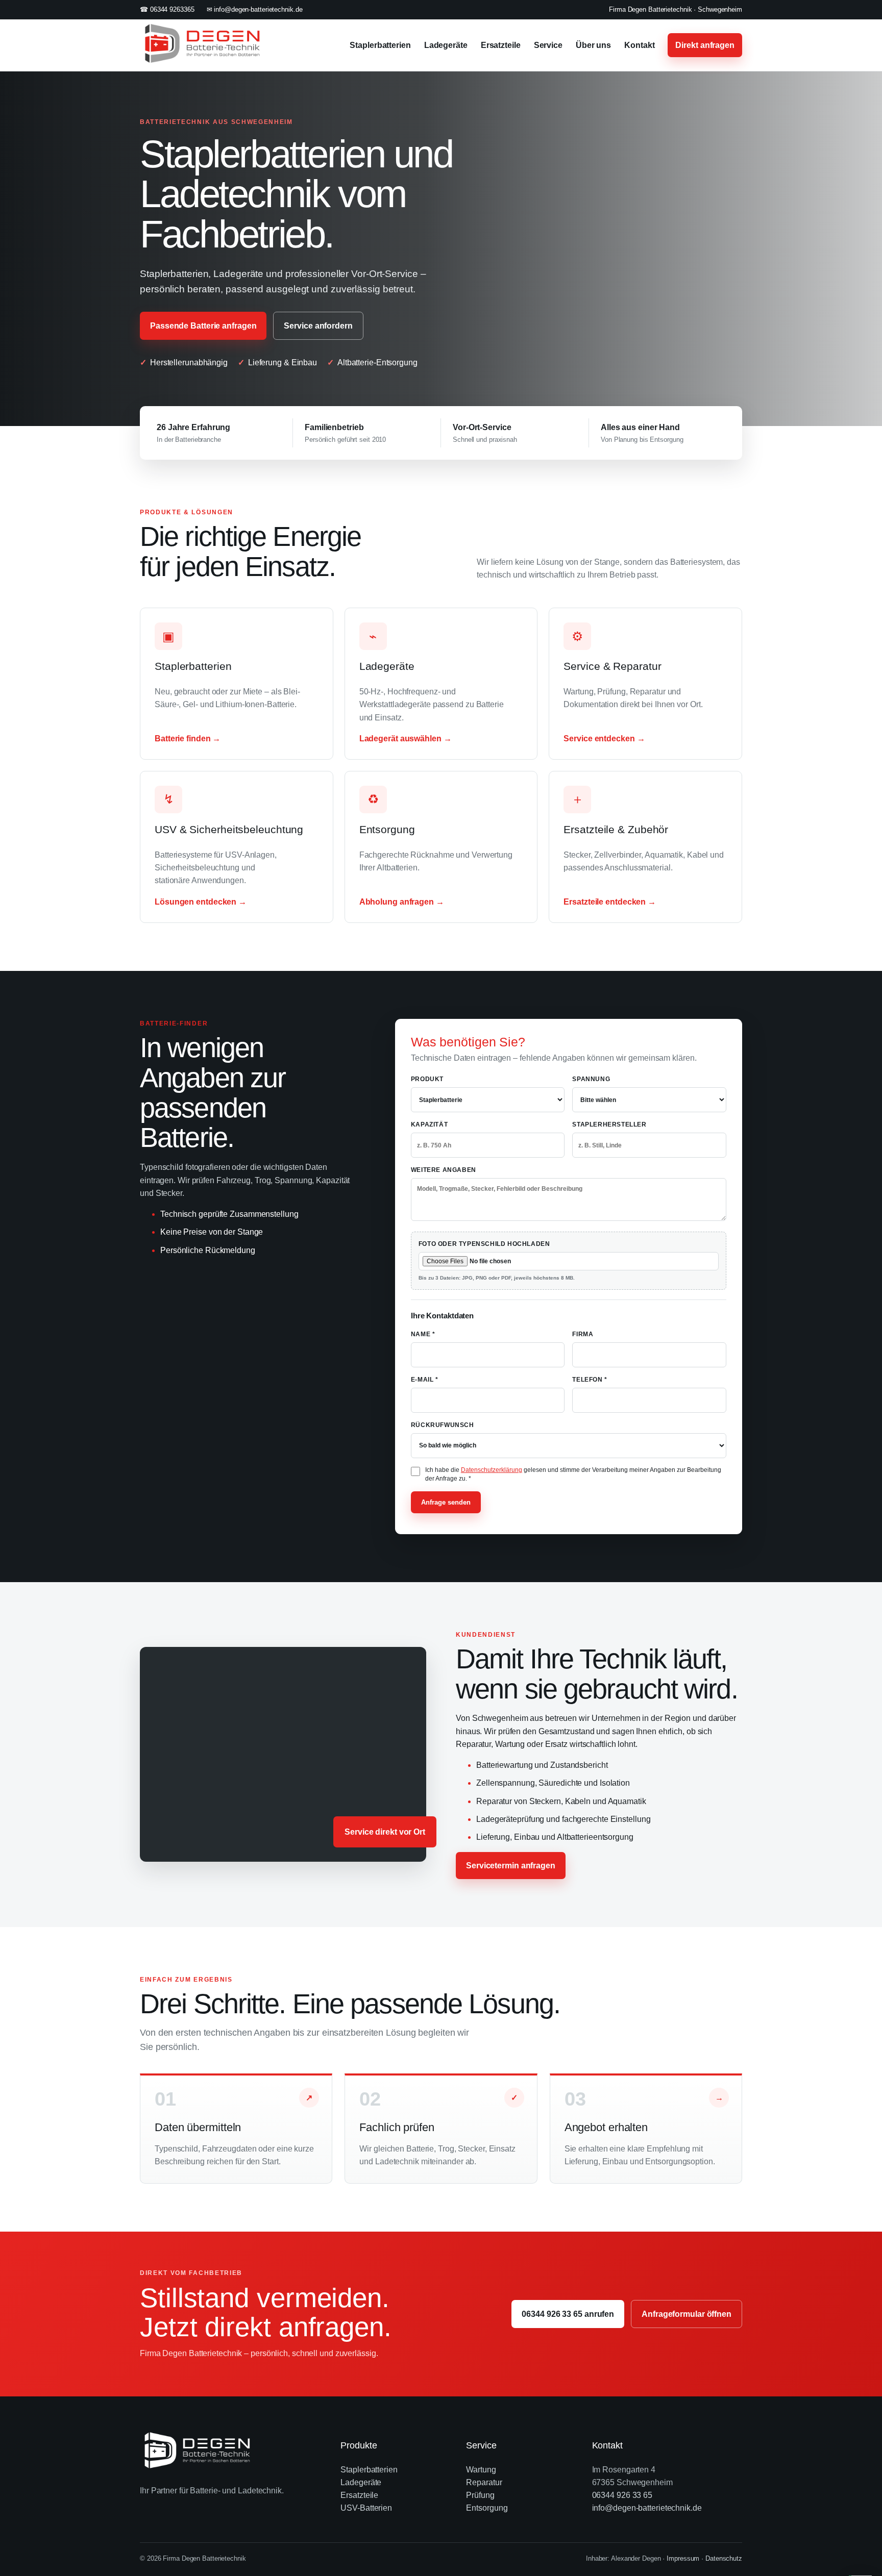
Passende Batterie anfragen (203, 326)
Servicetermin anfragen (511, 1866)
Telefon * (590, 1380)
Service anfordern (318, 326)
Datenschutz (724, 2558)
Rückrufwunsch (443, 1425)
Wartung (481, 2470)
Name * (423, 1334)
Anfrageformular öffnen (687, 2314)
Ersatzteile (501, 45)
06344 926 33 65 (622, 2495)
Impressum (683, 2558)
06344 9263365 (172, 9)
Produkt (427, 1079)
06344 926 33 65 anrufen (568, 2314)
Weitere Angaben (444, 1170)
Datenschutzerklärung (492, 1470)
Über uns (593, 45)
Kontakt (639, 45)
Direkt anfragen (705, 45)
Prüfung (480, 2495)
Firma (583, 1334)
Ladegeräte (446, 45)
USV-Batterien (366, 2508)
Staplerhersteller (609, 1124)
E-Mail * (425, 1380)
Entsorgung (487, 2508)
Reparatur (484, 2482)
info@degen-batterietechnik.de (258, 9)
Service (548, 45)
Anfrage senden (446, 1502)
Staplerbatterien (380, 45)
